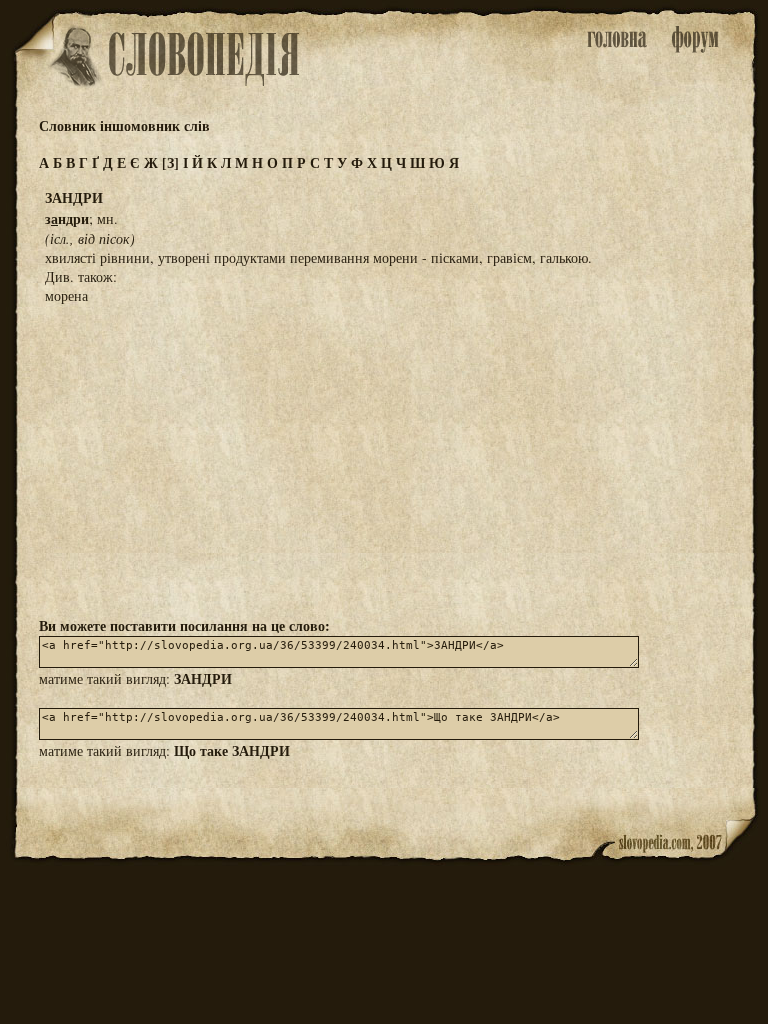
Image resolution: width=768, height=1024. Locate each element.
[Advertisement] (384, 459)
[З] (170, 162)
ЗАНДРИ (203, 678)
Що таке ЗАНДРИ (232, 750)
